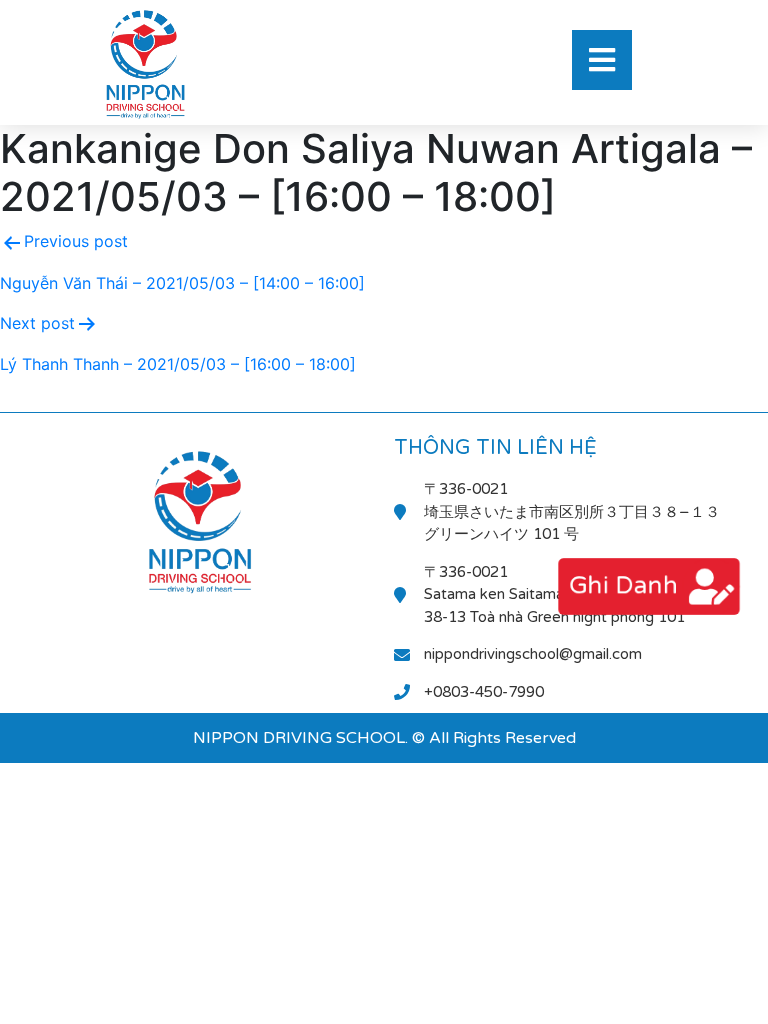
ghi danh (622, 586)
